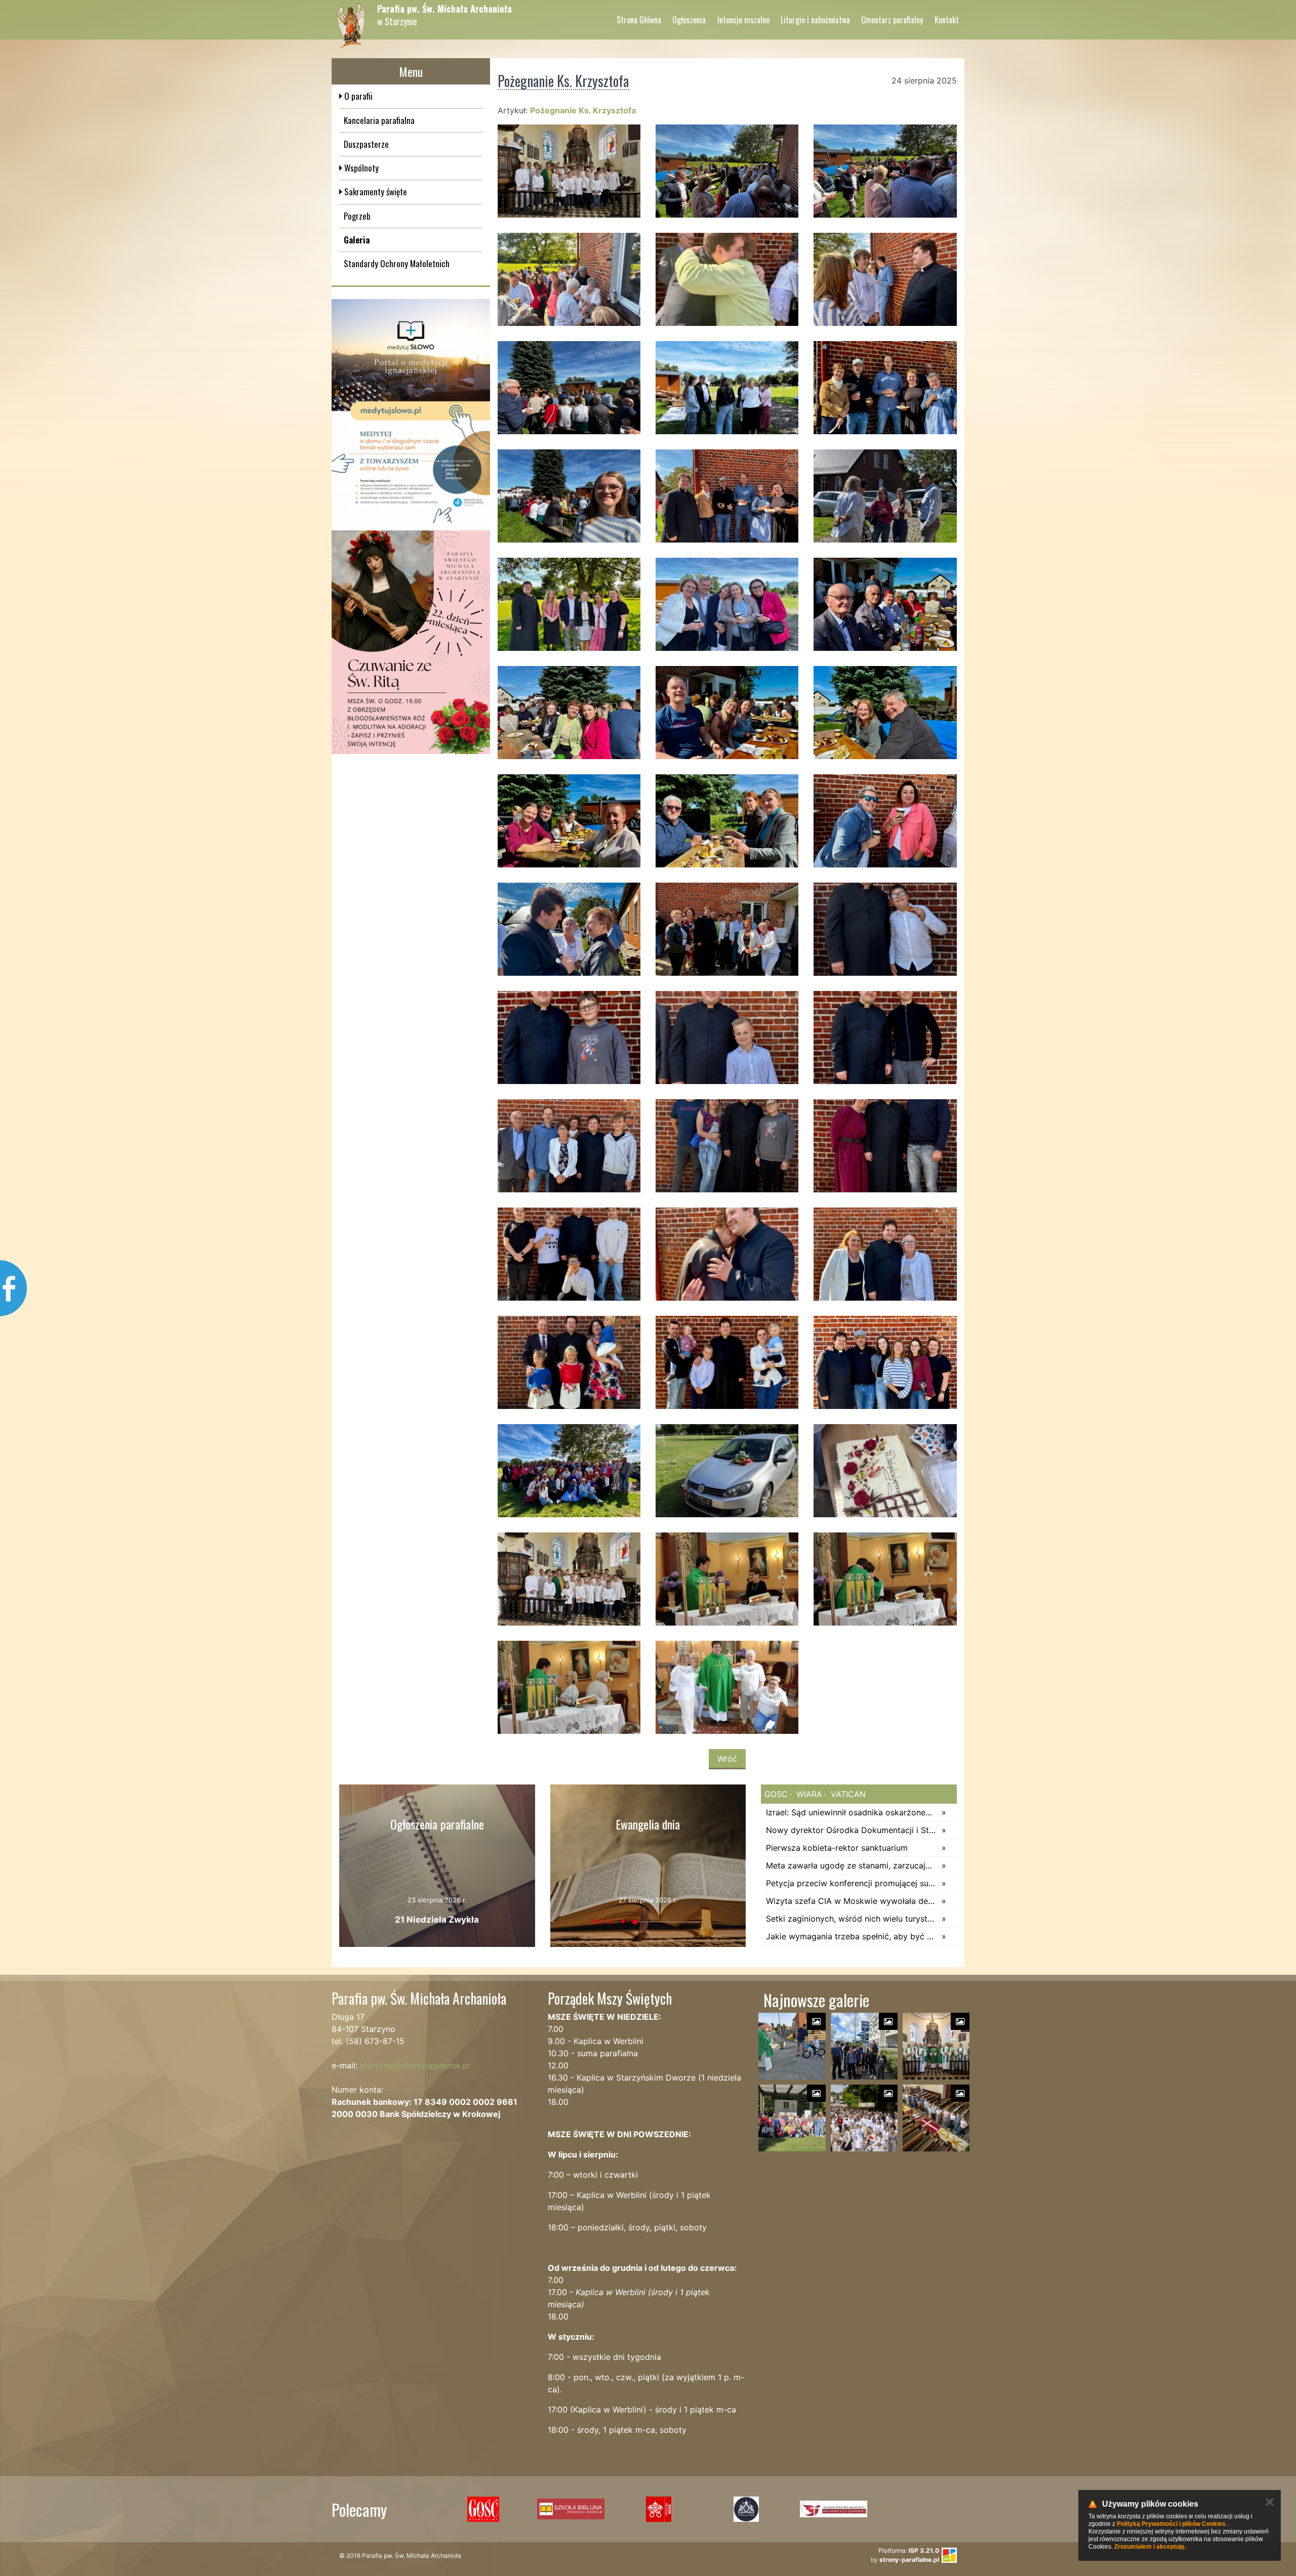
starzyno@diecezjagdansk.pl (415, 2065)
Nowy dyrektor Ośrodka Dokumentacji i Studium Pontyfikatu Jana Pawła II (851, 1830)
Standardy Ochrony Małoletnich (397, 263)
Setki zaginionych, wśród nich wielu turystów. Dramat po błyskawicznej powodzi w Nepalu (851, 1919)
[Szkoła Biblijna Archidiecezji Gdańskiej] (571, 2509)
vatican (847, 1794)
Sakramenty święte (375, 192)
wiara (808, 1794)
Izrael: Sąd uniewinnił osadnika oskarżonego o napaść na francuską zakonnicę (851, 1812)
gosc (776, 1794)
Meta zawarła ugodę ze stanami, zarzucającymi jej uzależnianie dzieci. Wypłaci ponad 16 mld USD (851, 1865)
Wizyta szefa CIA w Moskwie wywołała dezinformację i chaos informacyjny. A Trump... (851, 1901)
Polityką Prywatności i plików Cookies (1171, 2524)
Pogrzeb (357, 216)
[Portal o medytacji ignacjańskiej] (411, 411)
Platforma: (909, 2550)
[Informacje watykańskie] (658, 2509)
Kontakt (947, 20)
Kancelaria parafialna (379, 120)
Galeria (357, 240)
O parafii (357, 96)
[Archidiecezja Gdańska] (746, 2509)
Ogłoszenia (689, 20)
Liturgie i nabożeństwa (815, 20)
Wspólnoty (360, 168)
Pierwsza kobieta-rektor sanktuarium (837, 1848)
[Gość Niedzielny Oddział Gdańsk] (483, 2509)
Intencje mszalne (743, 20)
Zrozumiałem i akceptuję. (1150, 2547)
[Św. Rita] (411, 642)
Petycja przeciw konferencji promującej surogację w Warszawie (851, 1883)
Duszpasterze (366, 144)
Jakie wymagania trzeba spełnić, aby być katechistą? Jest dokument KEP (851, 1936)
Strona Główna (639, 20)
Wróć (727, 1759)
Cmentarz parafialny (892, 20)
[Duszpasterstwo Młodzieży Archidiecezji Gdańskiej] (834, 2509)
